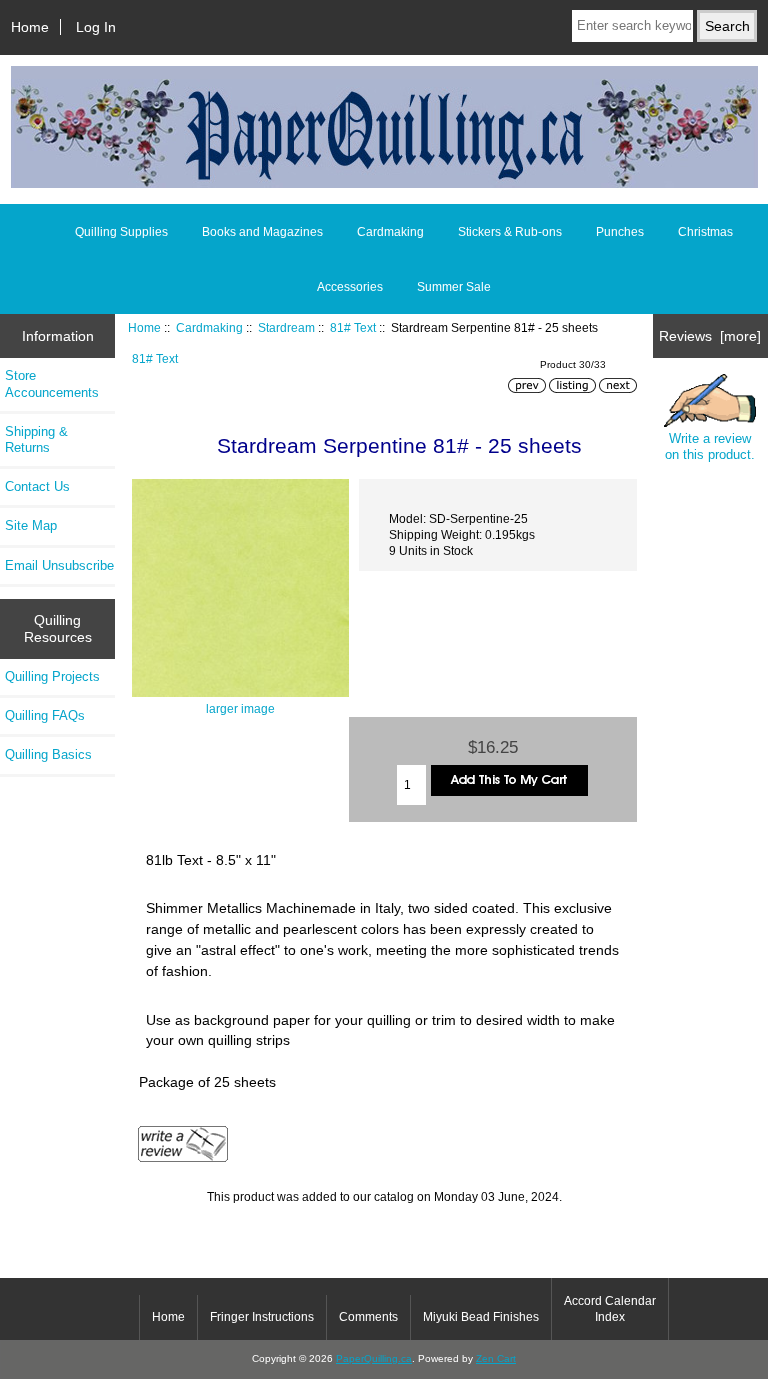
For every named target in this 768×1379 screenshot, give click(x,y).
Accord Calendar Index (610, 1309)
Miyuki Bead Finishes (481, 1317)
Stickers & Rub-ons (510, 232)
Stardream (286, 327)
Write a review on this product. (710, 446)
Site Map (31, 525)
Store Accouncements (52, 383)
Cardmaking (209, 327)
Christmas (705, 232)
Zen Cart (496, 1358)
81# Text (353, 327)
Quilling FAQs (45, 715)
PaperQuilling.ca (374, 1358)
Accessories (350, 287)
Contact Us (37, 486)
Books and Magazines (262, 232)
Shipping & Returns (36, 439)
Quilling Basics (48, 754)
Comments (368, 1317)
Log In (96, 27)
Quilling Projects (52, 676)
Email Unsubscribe (59, 565)
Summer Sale (454, 287)
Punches (620, 232)
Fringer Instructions (262, 1317)
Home (30, 27)
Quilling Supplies (121, 232)
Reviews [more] (710, 336)
